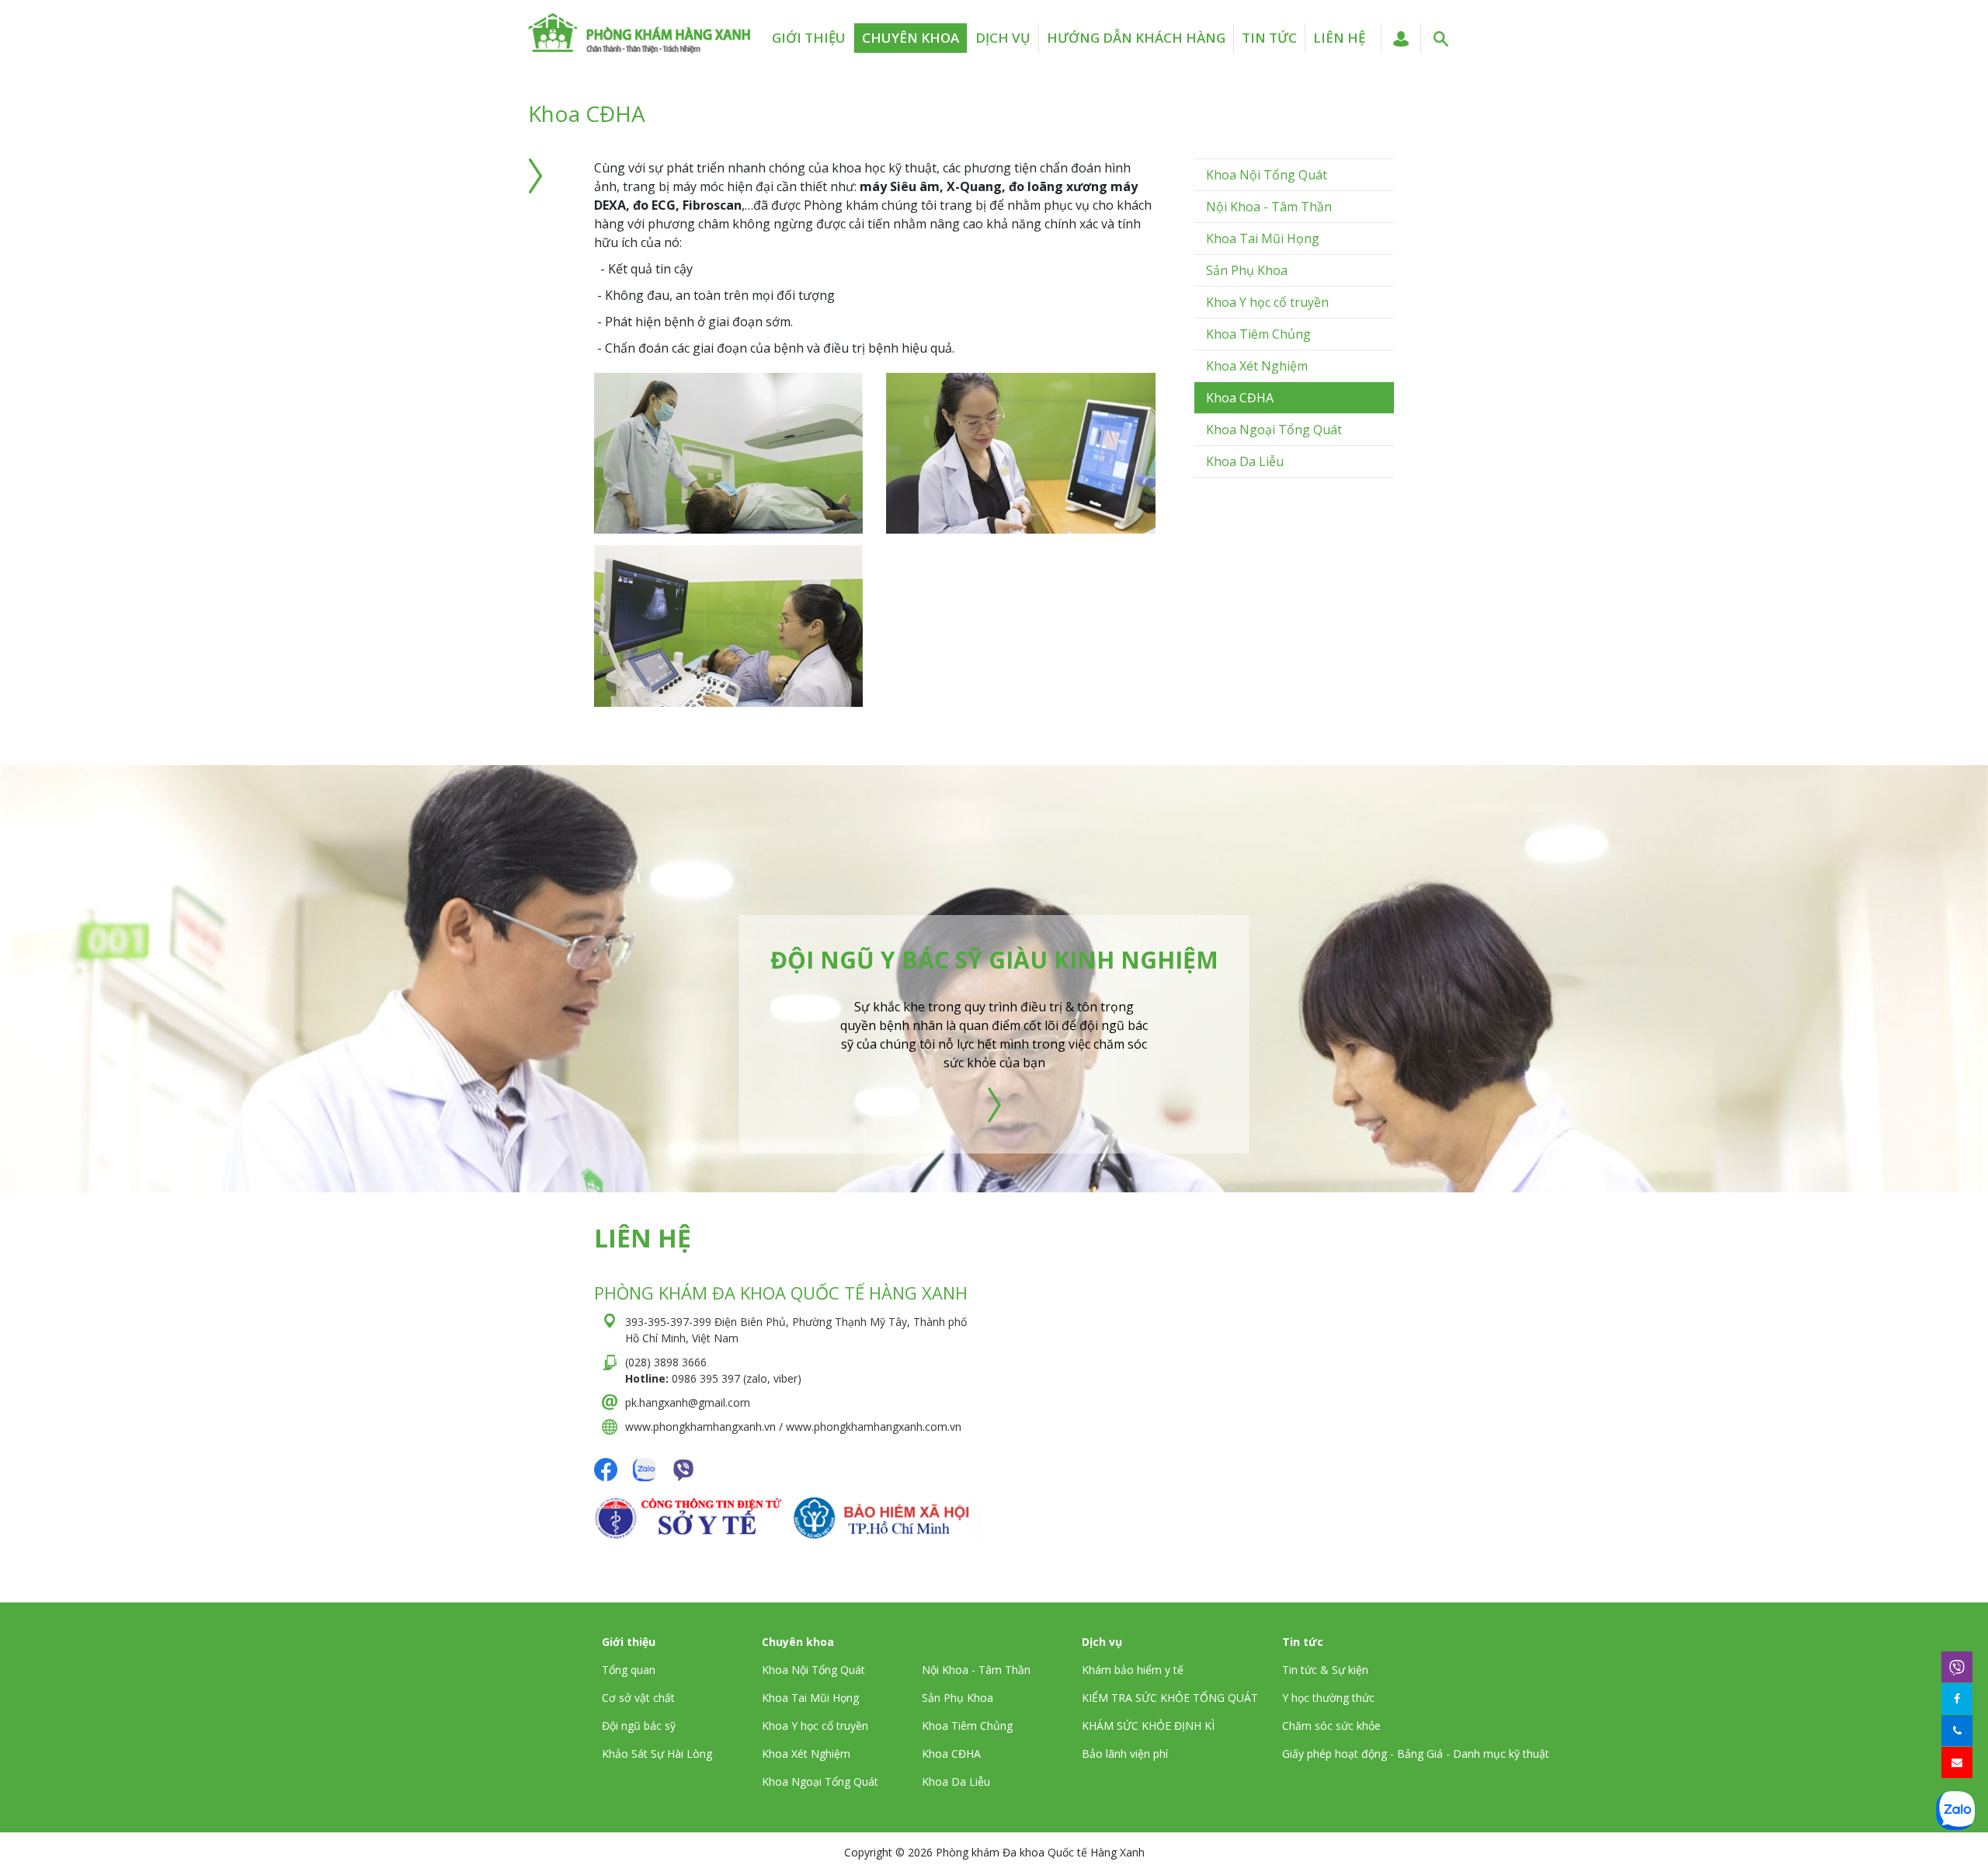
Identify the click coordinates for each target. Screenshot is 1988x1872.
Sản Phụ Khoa (1247, 270)
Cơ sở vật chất (638, 1698)
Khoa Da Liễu (1245, 461)
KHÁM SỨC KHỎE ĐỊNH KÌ (1148, 1726)
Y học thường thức (1328, 1698)
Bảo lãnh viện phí (1125, 1754)
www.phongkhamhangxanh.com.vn (874, 1427)
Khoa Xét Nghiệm (1257, 366)
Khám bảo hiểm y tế (1133, 1670)
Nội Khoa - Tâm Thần (1269, 207)
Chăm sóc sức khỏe (1331, 1726)
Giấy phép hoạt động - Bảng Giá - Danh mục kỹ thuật (1416, 1754)
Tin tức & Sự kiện (1325, 1670)
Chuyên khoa (911, 38)
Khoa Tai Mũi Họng (1263, 238)
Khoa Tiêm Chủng (1258, 334)
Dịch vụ (1003, 38)
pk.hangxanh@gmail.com (688, 1402)
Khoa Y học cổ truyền (1267, 302)
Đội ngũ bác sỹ (639, 1726)
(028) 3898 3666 (666, 1362)
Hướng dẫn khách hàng (1136, 38)
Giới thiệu (809, 38)
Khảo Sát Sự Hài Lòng (657, 1754)
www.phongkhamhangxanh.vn (700, 1427)
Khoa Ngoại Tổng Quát (1274, 430)
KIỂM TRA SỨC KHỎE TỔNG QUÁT (1170, 1698)
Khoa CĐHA (1240, 398)
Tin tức (1269, 38)
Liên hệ (1339, 38)
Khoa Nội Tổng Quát (1267, 175)
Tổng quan (629, 1670)
